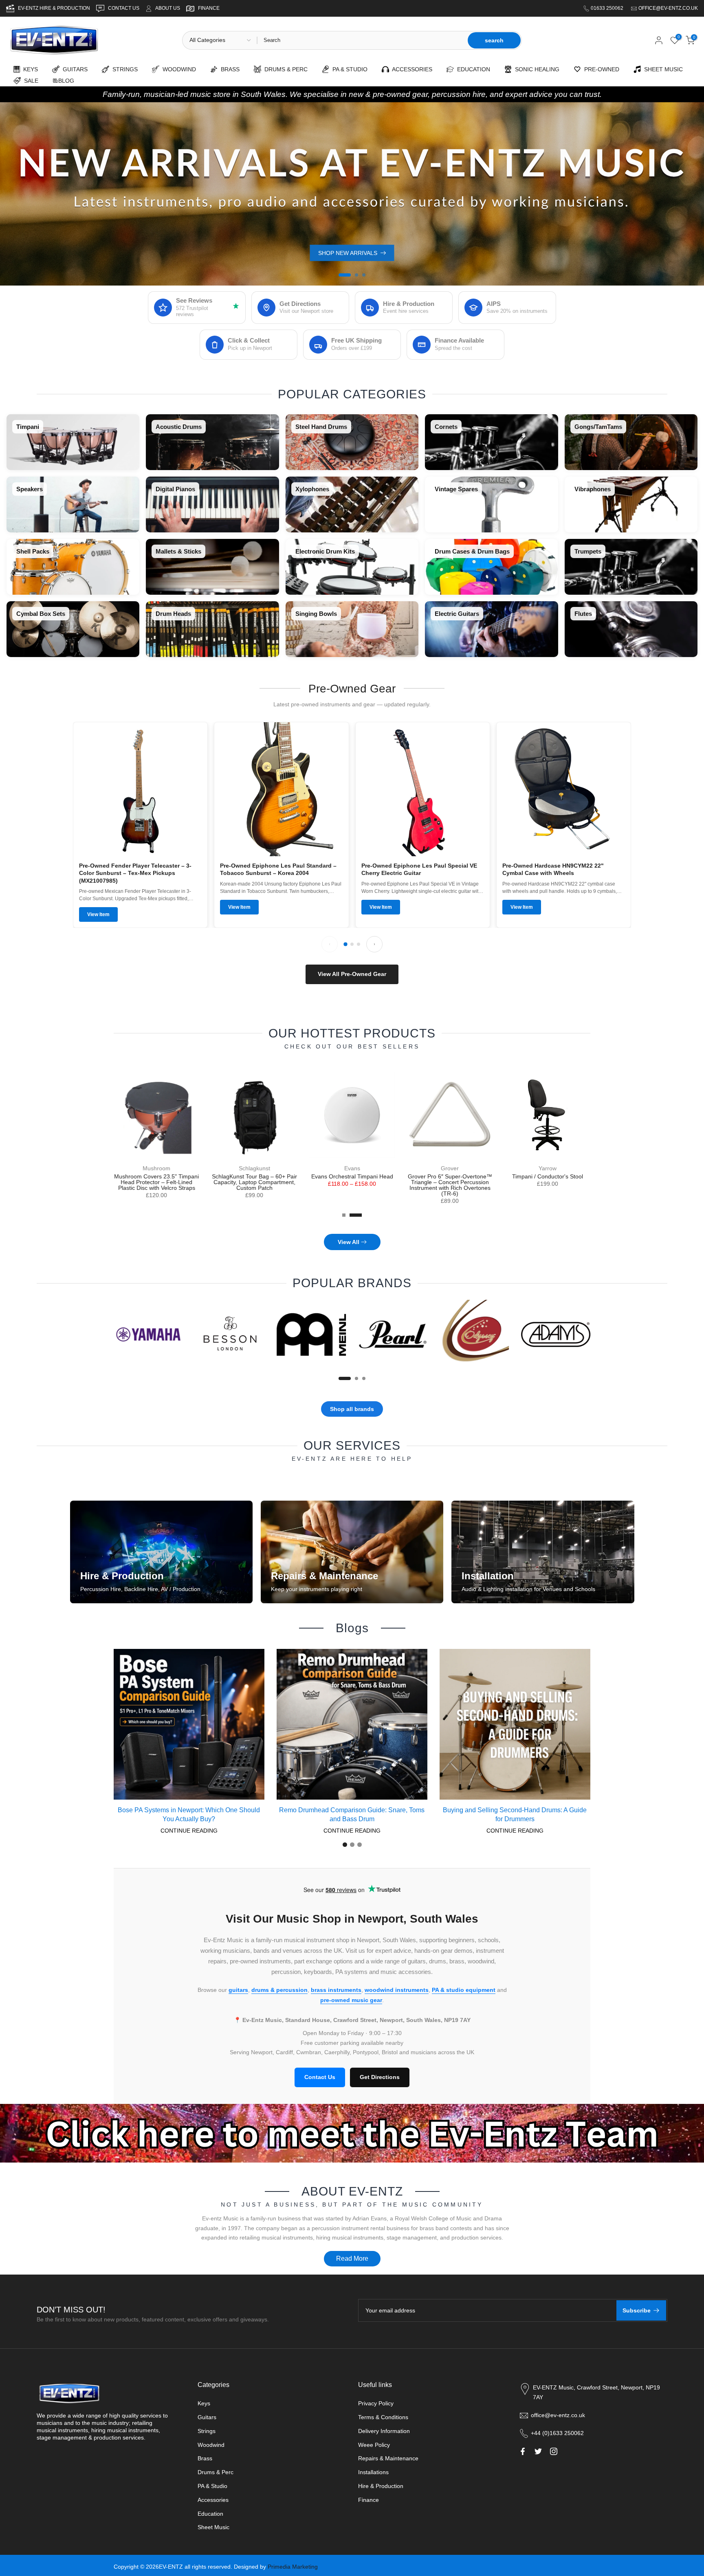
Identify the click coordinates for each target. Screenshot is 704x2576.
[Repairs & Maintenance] (352, 1552)
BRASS (229, 69)
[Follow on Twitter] (538, 2451)
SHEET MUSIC (662, 69)
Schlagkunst (254, 1168)
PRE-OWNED (600, 69)
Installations (373, 2472)
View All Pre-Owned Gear (352, 974)
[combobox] (362, 40)
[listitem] (73, 442)
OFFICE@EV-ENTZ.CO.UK (668, 8)
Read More (352, 2258)
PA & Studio (212, 2486)
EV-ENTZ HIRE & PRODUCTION (55, 8)
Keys (204, 2403)
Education (210, 2514)
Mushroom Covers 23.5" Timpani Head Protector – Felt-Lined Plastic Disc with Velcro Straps (156, 1182)
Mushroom (156, 1168)
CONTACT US (124, 8)
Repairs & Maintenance (388, 2458)
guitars (238, 1990)
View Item (98, 914)
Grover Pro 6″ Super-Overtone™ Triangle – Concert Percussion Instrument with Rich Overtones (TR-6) (450, 1185)
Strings (207, 2431)
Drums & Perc (216, 2472)
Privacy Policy (376, 2403)
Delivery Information (384, 2431)
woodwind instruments (397, 1990)
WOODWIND (178, 69)
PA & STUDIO (348, 69)
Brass (205, 2458)
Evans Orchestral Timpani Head (352, 1176)
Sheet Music (213, 2527)
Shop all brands (352, 1409)
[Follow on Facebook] (523, 2451)
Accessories (213, 2500)
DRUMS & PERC (284, 69)
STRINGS (123, 69)
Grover (450, 1168)
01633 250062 (608, 8)
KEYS (29, 69)
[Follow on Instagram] (554, 2451)
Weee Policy (374, 2445)
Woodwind (211, 2445)
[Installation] (543, 1552)
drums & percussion (279, 1990)
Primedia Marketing (293, 2567)
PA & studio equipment (464, 1990)
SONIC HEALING (536, 69)
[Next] (374, 944)
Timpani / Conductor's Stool (548, 1176)
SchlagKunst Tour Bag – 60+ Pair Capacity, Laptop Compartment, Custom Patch (254, 1182)
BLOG (66, 81)
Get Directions (380, 2077)
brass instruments (336, 1990)
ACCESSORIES (411, 69)
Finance (368, 2500)
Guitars (207, 2417)
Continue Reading (189, 1831)
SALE (30, 81)
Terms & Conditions (383, 2417)
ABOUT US (168, 8)
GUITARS (74, 69)
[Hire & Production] (161, 1552)
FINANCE (209, 8)
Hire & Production (381, 2486)
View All (349, 1242)
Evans (352, 1168)
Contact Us (320, 2077)
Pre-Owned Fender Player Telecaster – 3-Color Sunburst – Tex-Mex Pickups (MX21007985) (135, 873)
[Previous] (330, 944)
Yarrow (548, 1168)
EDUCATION (472, 69)
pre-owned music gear (351, 2000)
